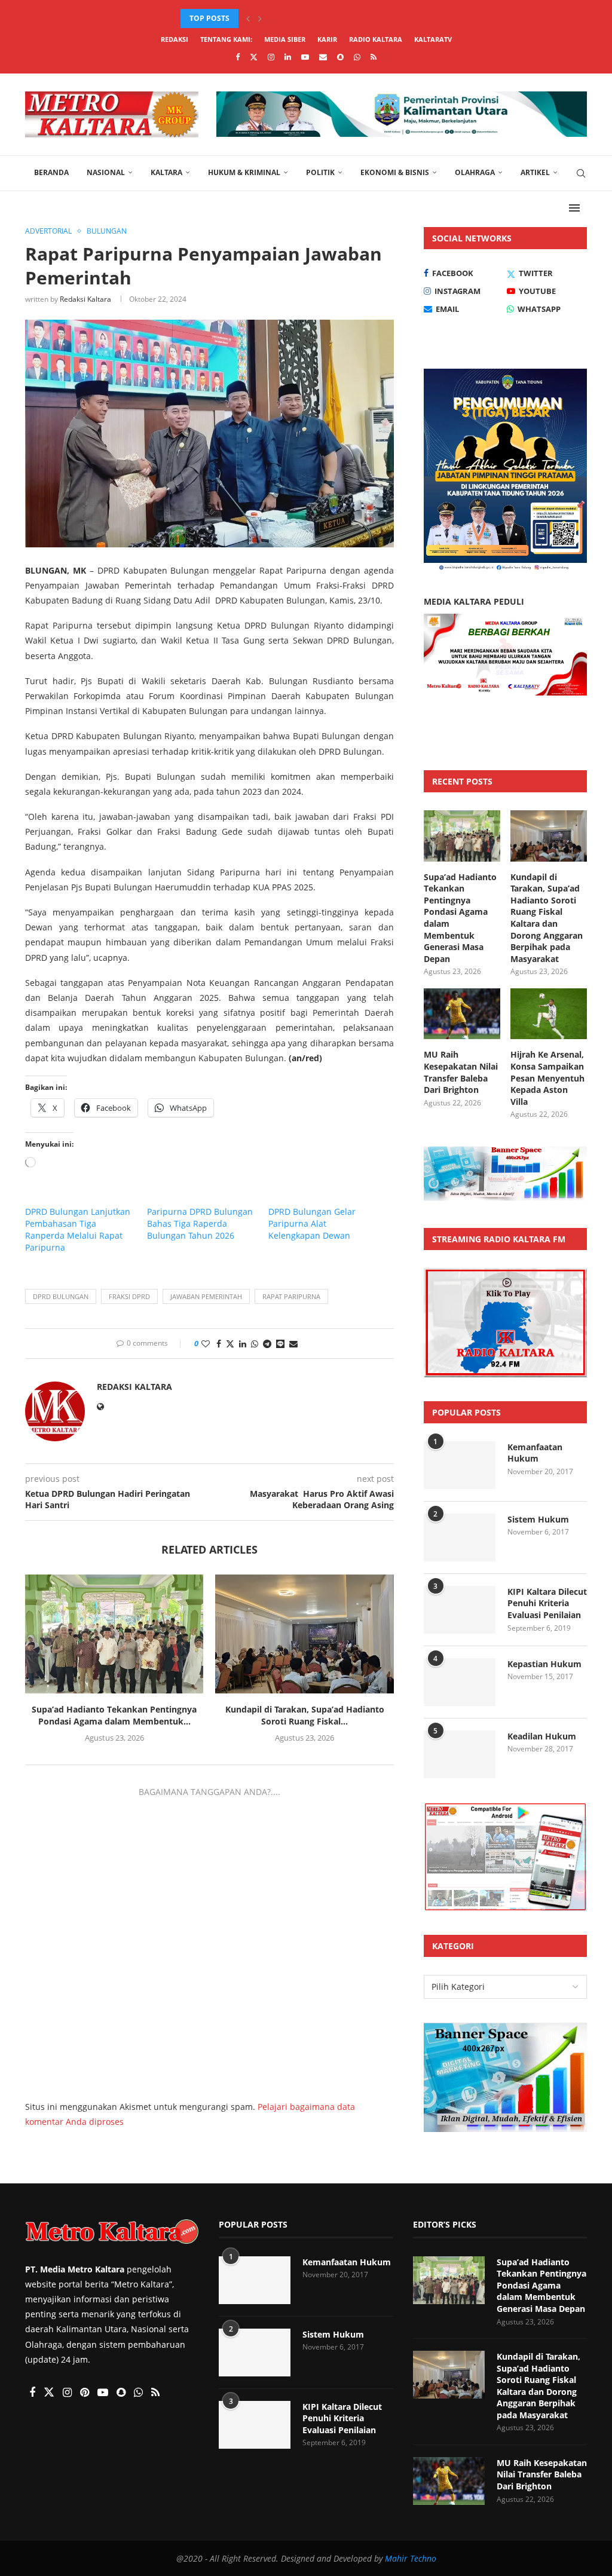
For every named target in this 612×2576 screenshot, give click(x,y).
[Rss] (374, 57)
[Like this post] (206, 1344)
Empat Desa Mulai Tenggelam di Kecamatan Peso (134, 2444)
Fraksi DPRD (129, 1296)
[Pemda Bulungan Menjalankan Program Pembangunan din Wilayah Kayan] (39, 2519)
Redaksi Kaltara (85, 299)
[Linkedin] (288, 57)
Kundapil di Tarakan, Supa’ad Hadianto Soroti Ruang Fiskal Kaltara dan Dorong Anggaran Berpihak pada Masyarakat (547, 918)
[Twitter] (254, 57)
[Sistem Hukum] (460, 1537)
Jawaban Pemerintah (206, 1296)
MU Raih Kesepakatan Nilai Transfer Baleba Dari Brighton (461, 1072)
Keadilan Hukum (542, 1736)
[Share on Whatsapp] (255, 1344)
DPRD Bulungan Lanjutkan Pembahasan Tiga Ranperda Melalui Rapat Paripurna (78, 1229)
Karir (327, 39)
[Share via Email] (293, 1344)
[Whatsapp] (357, 57)
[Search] (581, 173)
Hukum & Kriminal (244, 172)
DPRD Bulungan (61, 1296)
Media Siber (285, 39)
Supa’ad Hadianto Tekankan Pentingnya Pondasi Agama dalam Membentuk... (114, 1715)
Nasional (106, 172)
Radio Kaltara (376, 39)
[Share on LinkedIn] (243, 1344)
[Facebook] (238, 57)
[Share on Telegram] (267, 1344)
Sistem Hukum (538, 1519)
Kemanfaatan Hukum (535, 1453)
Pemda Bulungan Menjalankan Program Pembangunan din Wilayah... (128, 2526)
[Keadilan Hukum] (460, 1754)
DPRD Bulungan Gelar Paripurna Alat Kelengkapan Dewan (312, 1223)
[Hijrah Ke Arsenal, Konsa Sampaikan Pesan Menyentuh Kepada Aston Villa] (549, 1014)
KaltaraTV (433, 39)
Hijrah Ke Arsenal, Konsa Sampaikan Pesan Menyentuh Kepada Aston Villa (547, 1078)
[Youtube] (305, 57)
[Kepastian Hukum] (460, 1682)
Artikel (535, 172)
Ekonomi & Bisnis (395, 172)
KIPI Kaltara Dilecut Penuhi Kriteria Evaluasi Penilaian (547, 1603)
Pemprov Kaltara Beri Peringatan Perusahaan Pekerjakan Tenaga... (130, 2370)
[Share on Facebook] (219, 1344)
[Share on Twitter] (230, 1344)
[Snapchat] (340, 57)
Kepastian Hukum (544, 1664)
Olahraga (475, 172)
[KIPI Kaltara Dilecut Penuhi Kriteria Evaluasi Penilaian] (460, 1610)
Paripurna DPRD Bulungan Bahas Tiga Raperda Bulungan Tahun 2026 (200, 1223)
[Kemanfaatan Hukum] (460, 1465)
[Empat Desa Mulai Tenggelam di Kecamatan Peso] (39, 2444)
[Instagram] (271, 57)
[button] (248, 19)
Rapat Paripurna (291, 1296)
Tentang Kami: (226, 39)
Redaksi (175, 39)
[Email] (323, 57)
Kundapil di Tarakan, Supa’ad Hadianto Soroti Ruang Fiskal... (305, 1715)
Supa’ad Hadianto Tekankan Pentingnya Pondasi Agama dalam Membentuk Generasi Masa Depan (460, 918)
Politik (320, 172)
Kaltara (166, 172)
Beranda (51, 172)
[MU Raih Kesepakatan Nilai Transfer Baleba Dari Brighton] (462, 1014)
